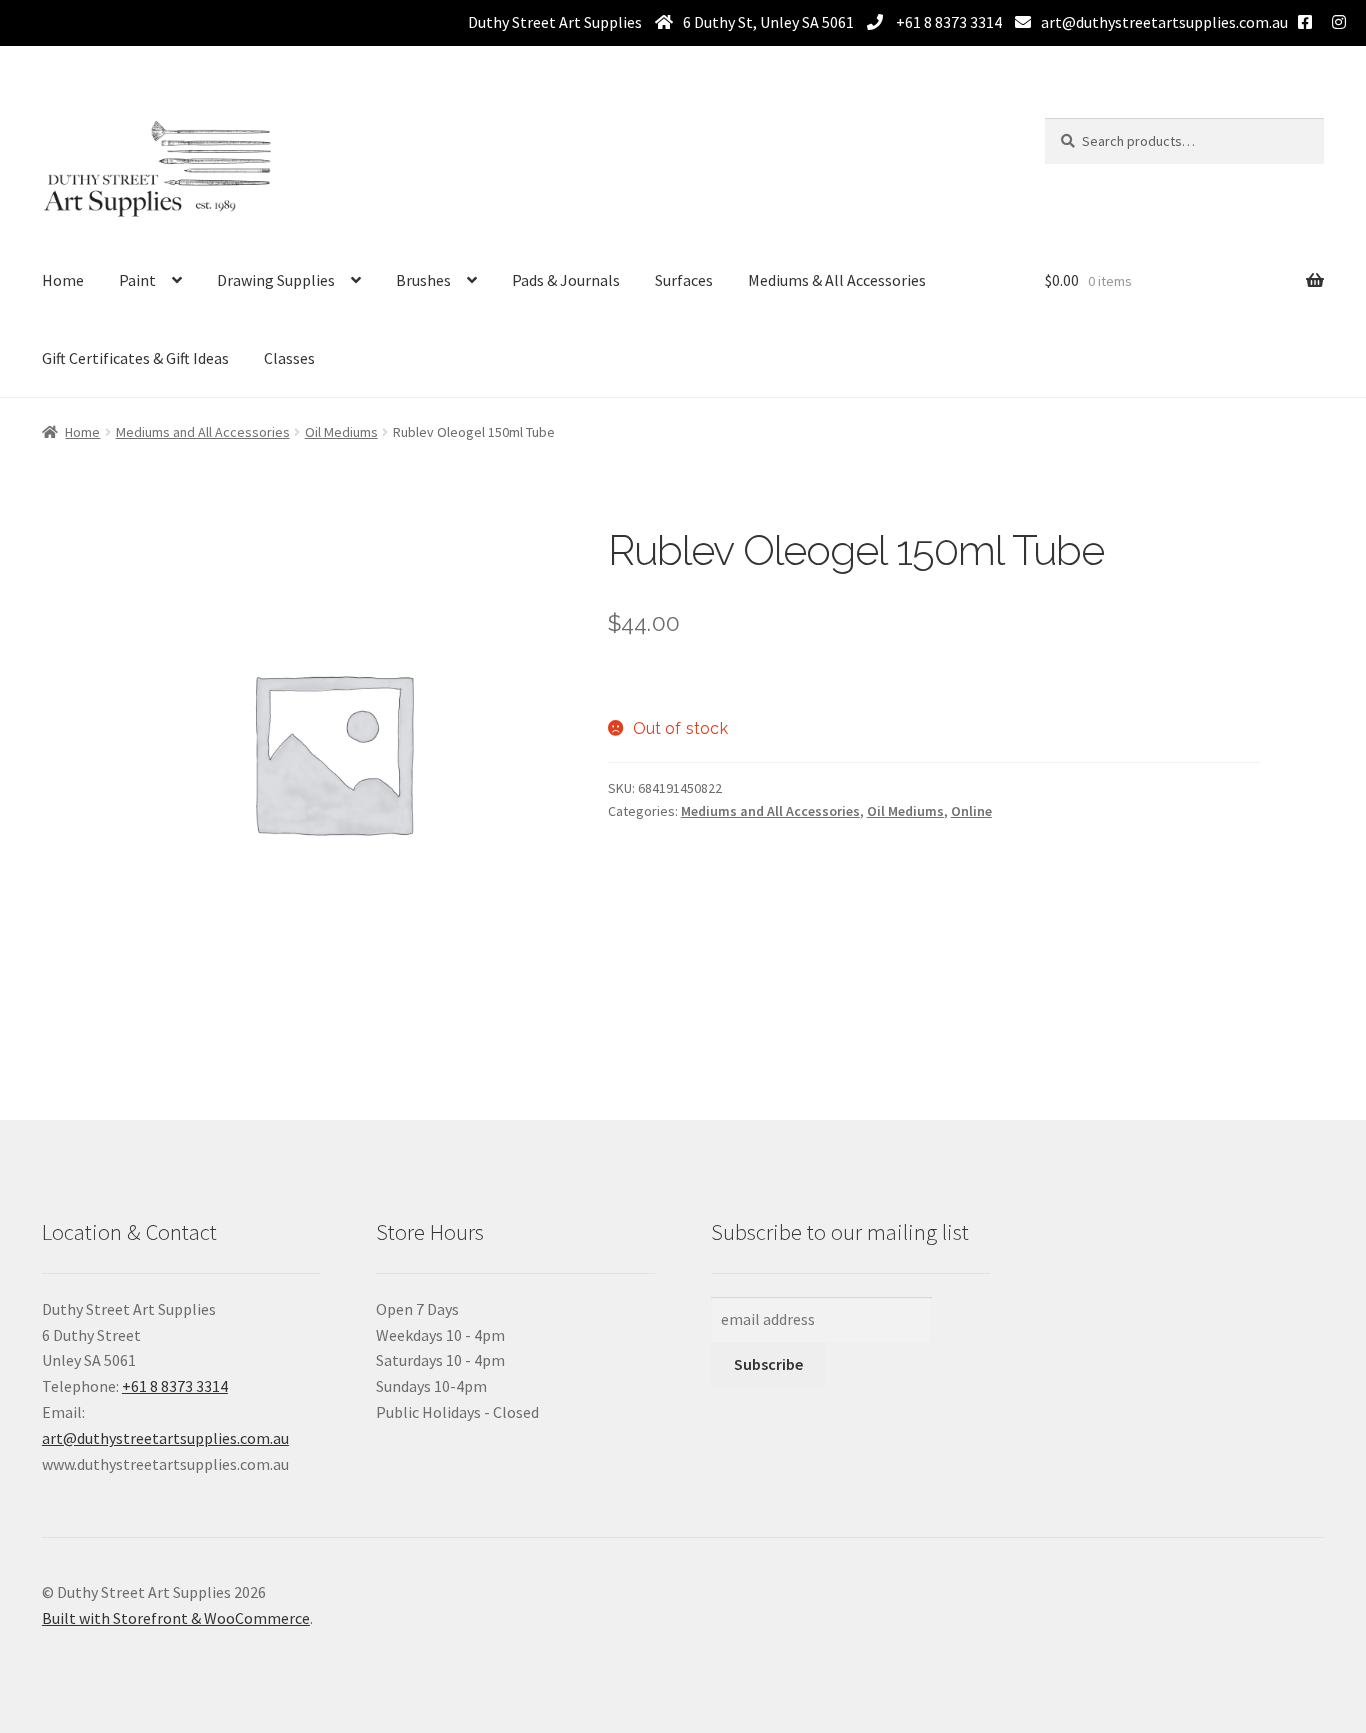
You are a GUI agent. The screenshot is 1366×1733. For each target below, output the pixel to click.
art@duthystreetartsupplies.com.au (1164, 22)
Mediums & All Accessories (837, 280)
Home (63, 280)
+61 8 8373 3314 (947, 22)
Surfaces (684, 280)
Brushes (423, 280)
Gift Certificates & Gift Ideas (135, 358)
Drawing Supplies (276, 280)
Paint (137, 280)
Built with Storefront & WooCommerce (176, 1618)
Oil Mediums (341, 432)
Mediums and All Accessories (203, 432)
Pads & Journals (566, 280)
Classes (289, 358)
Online (971, 811)
